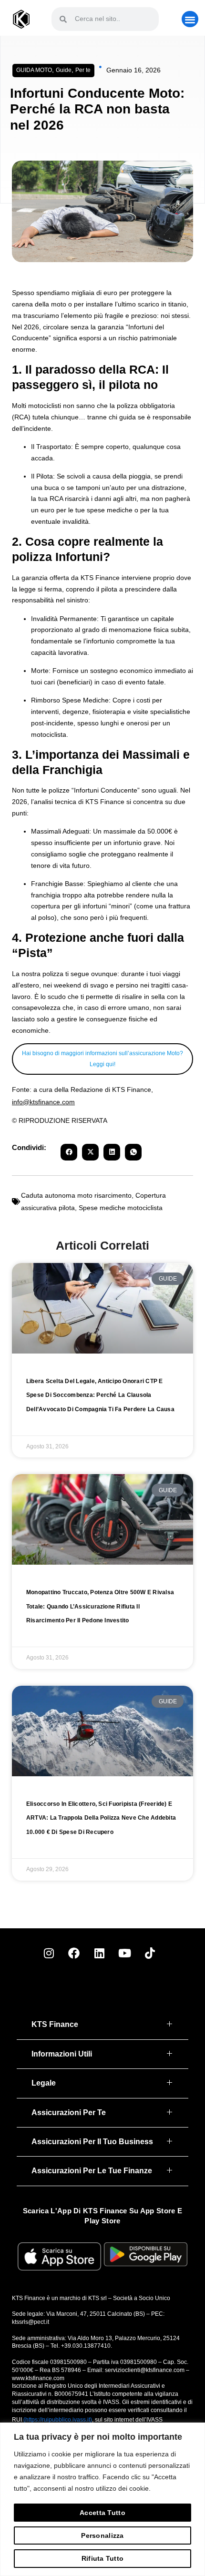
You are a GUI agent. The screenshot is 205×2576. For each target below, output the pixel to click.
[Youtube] (124, 1953)
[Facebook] (74, 1953)
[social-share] (69, 1152)
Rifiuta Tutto (103, 2558)
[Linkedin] (99, 1953)
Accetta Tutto (102, 2513)
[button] (190, 19)
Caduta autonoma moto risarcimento (76, 1195)
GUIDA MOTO (34, 70)
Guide (64, 70)
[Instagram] (49, 1953)
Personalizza (102, 2535)
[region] (102, 2499)
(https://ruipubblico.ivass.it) (58, 2420)
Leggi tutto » (47, 1420)
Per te (83, 70)
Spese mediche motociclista (121, 1208)
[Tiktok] (150, 1953)
